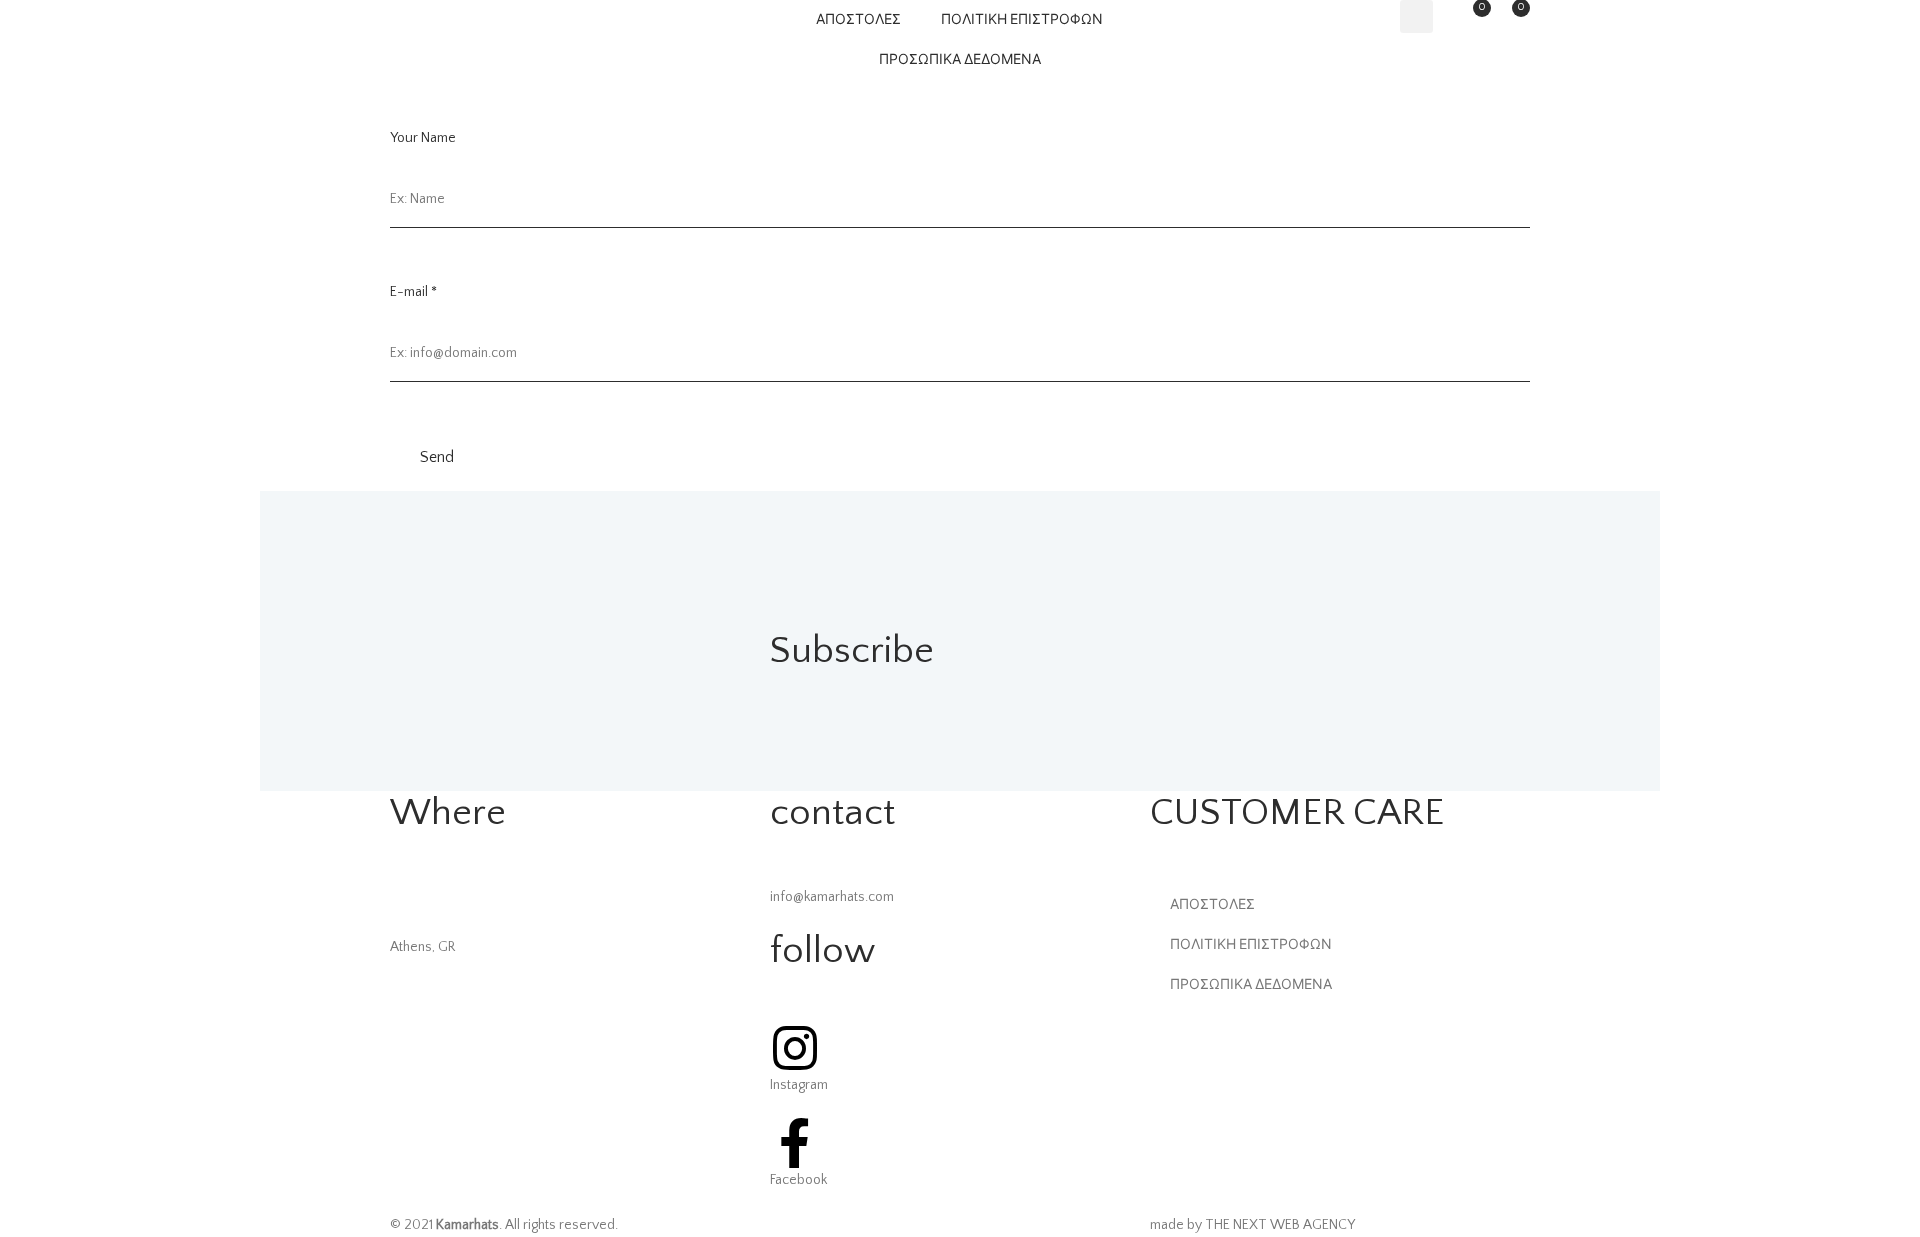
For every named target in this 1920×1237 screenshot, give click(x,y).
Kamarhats (467, 1225)
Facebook (798, 1180)
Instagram (799, 1085)
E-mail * (413, 292)
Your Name (423, 138)
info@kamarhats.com (832, 897)
